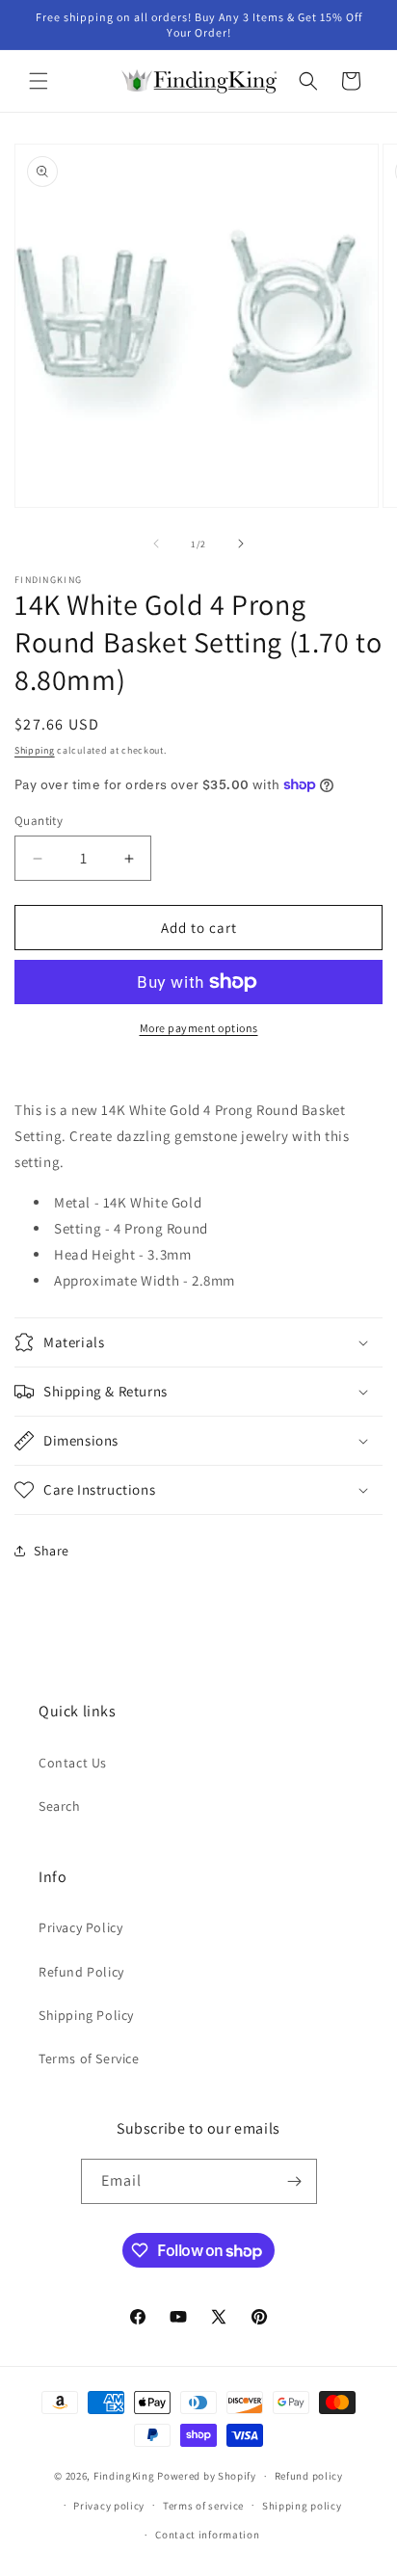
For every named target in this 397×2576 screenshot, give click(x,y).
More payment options (199, 1028)
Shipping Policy (86, 2015)
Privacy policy (109, 2506)
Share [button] (52, 1551)
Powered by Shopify (207, 2476)
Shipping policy (302, 2506)
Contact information (207, 2535)
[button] (39, 81)
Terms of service (203, 2506)
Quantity (39, 821)
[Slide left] (156, 544)
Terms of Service (89, 2058)
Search (60, 1806)
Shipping (35, 750)
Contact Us (73, 1763)
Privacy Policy (80, 1927)
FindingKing (124, 2476)
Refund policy (309, 2476)
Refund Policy (81, 1972)
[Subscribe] (295, 2181)
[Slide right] (241, 544)
